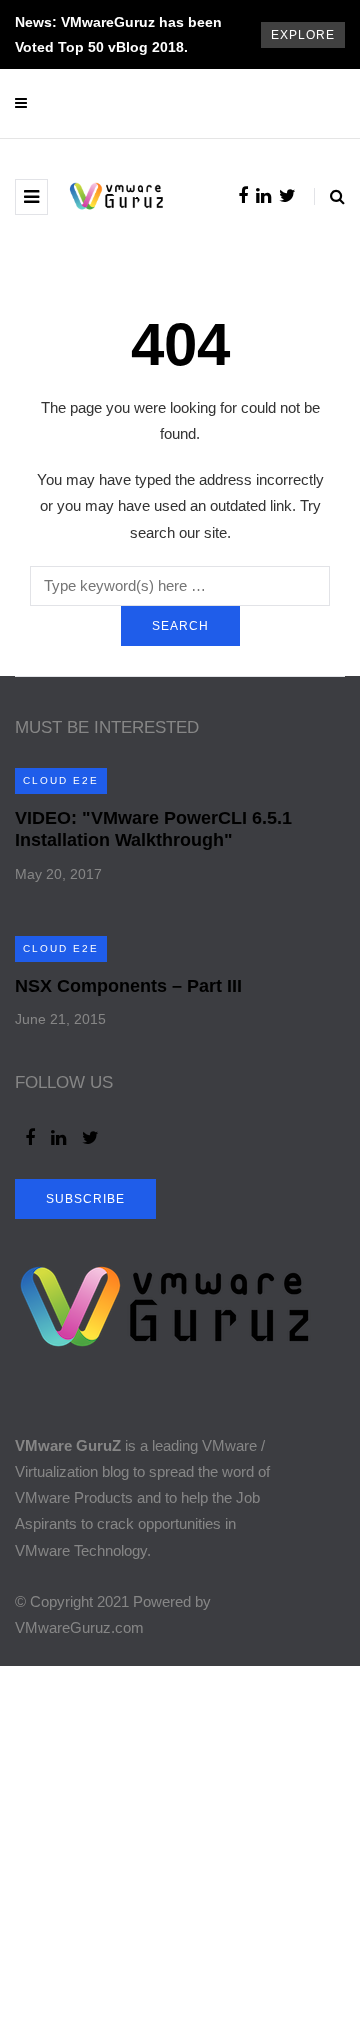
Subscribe (85, 1199)
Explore (303, 35)
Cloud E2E (61, 780)
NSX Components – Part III (128, 986)
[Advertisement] (180, 1846)
